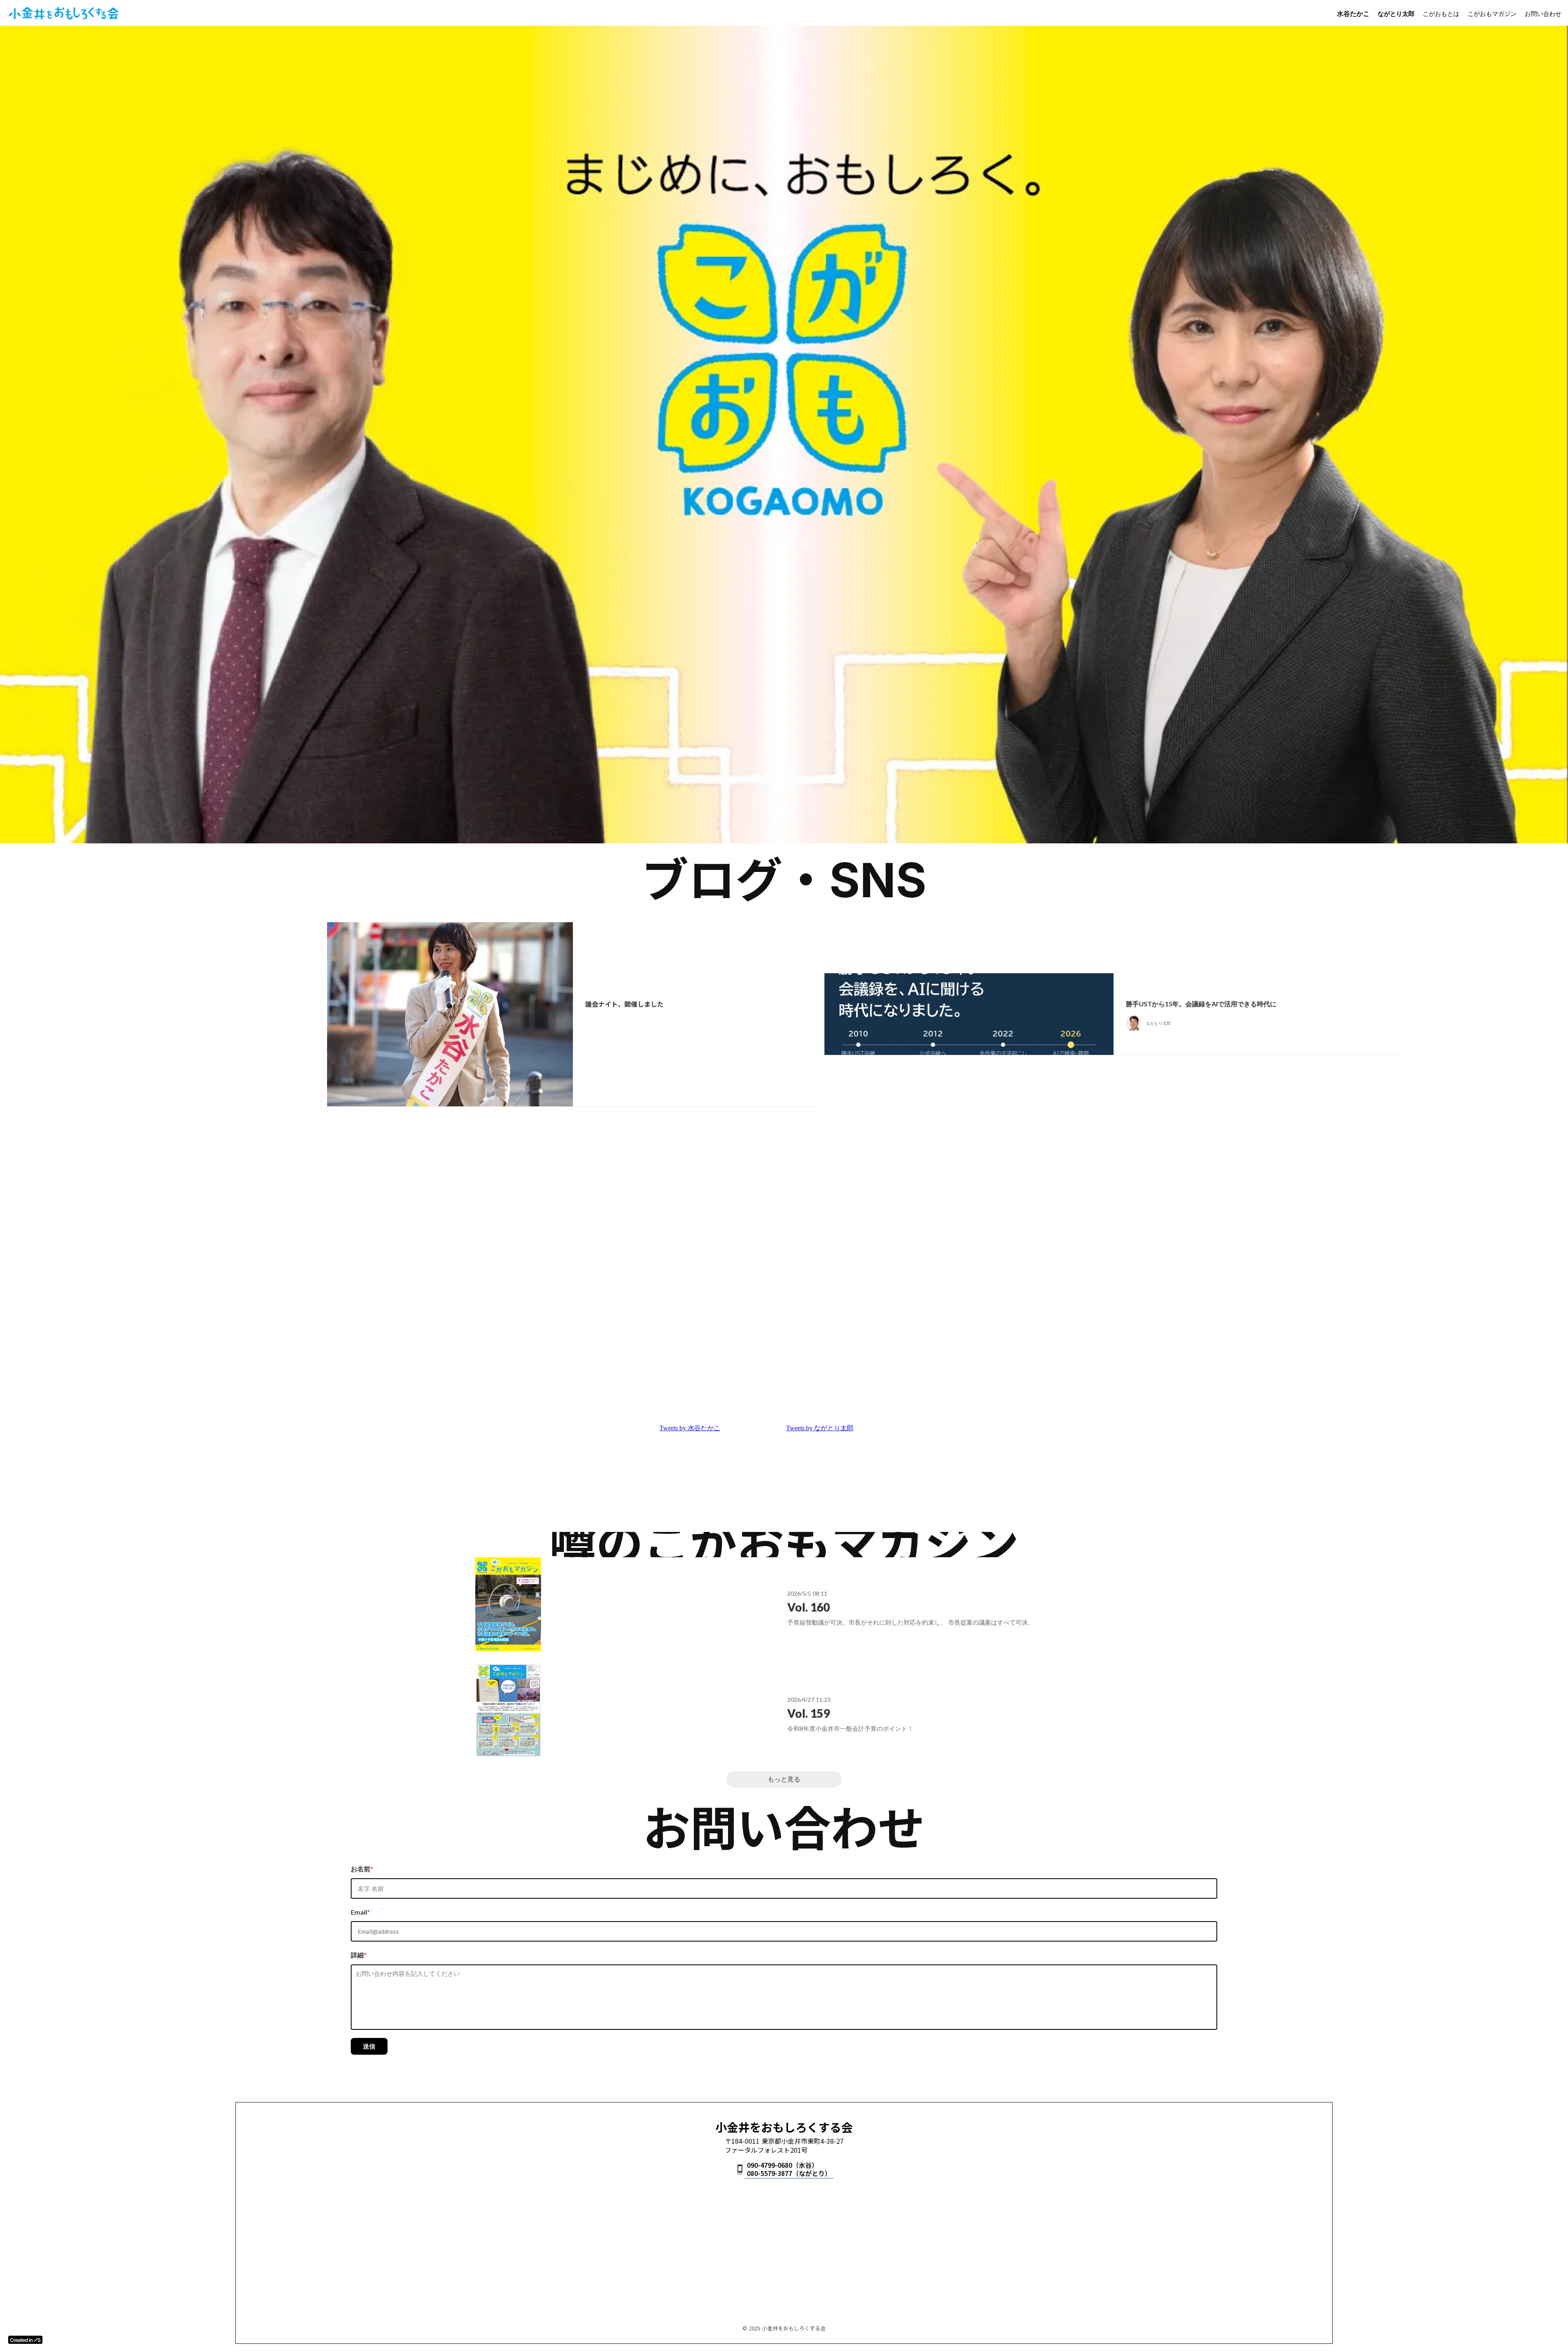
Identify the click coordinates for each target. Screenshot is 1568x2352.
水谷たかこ (1353, 13)
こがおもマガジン (1492, 13)
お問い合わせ (1543, 13)
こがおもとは (1441, 13)
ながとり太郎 (1396, 13)
